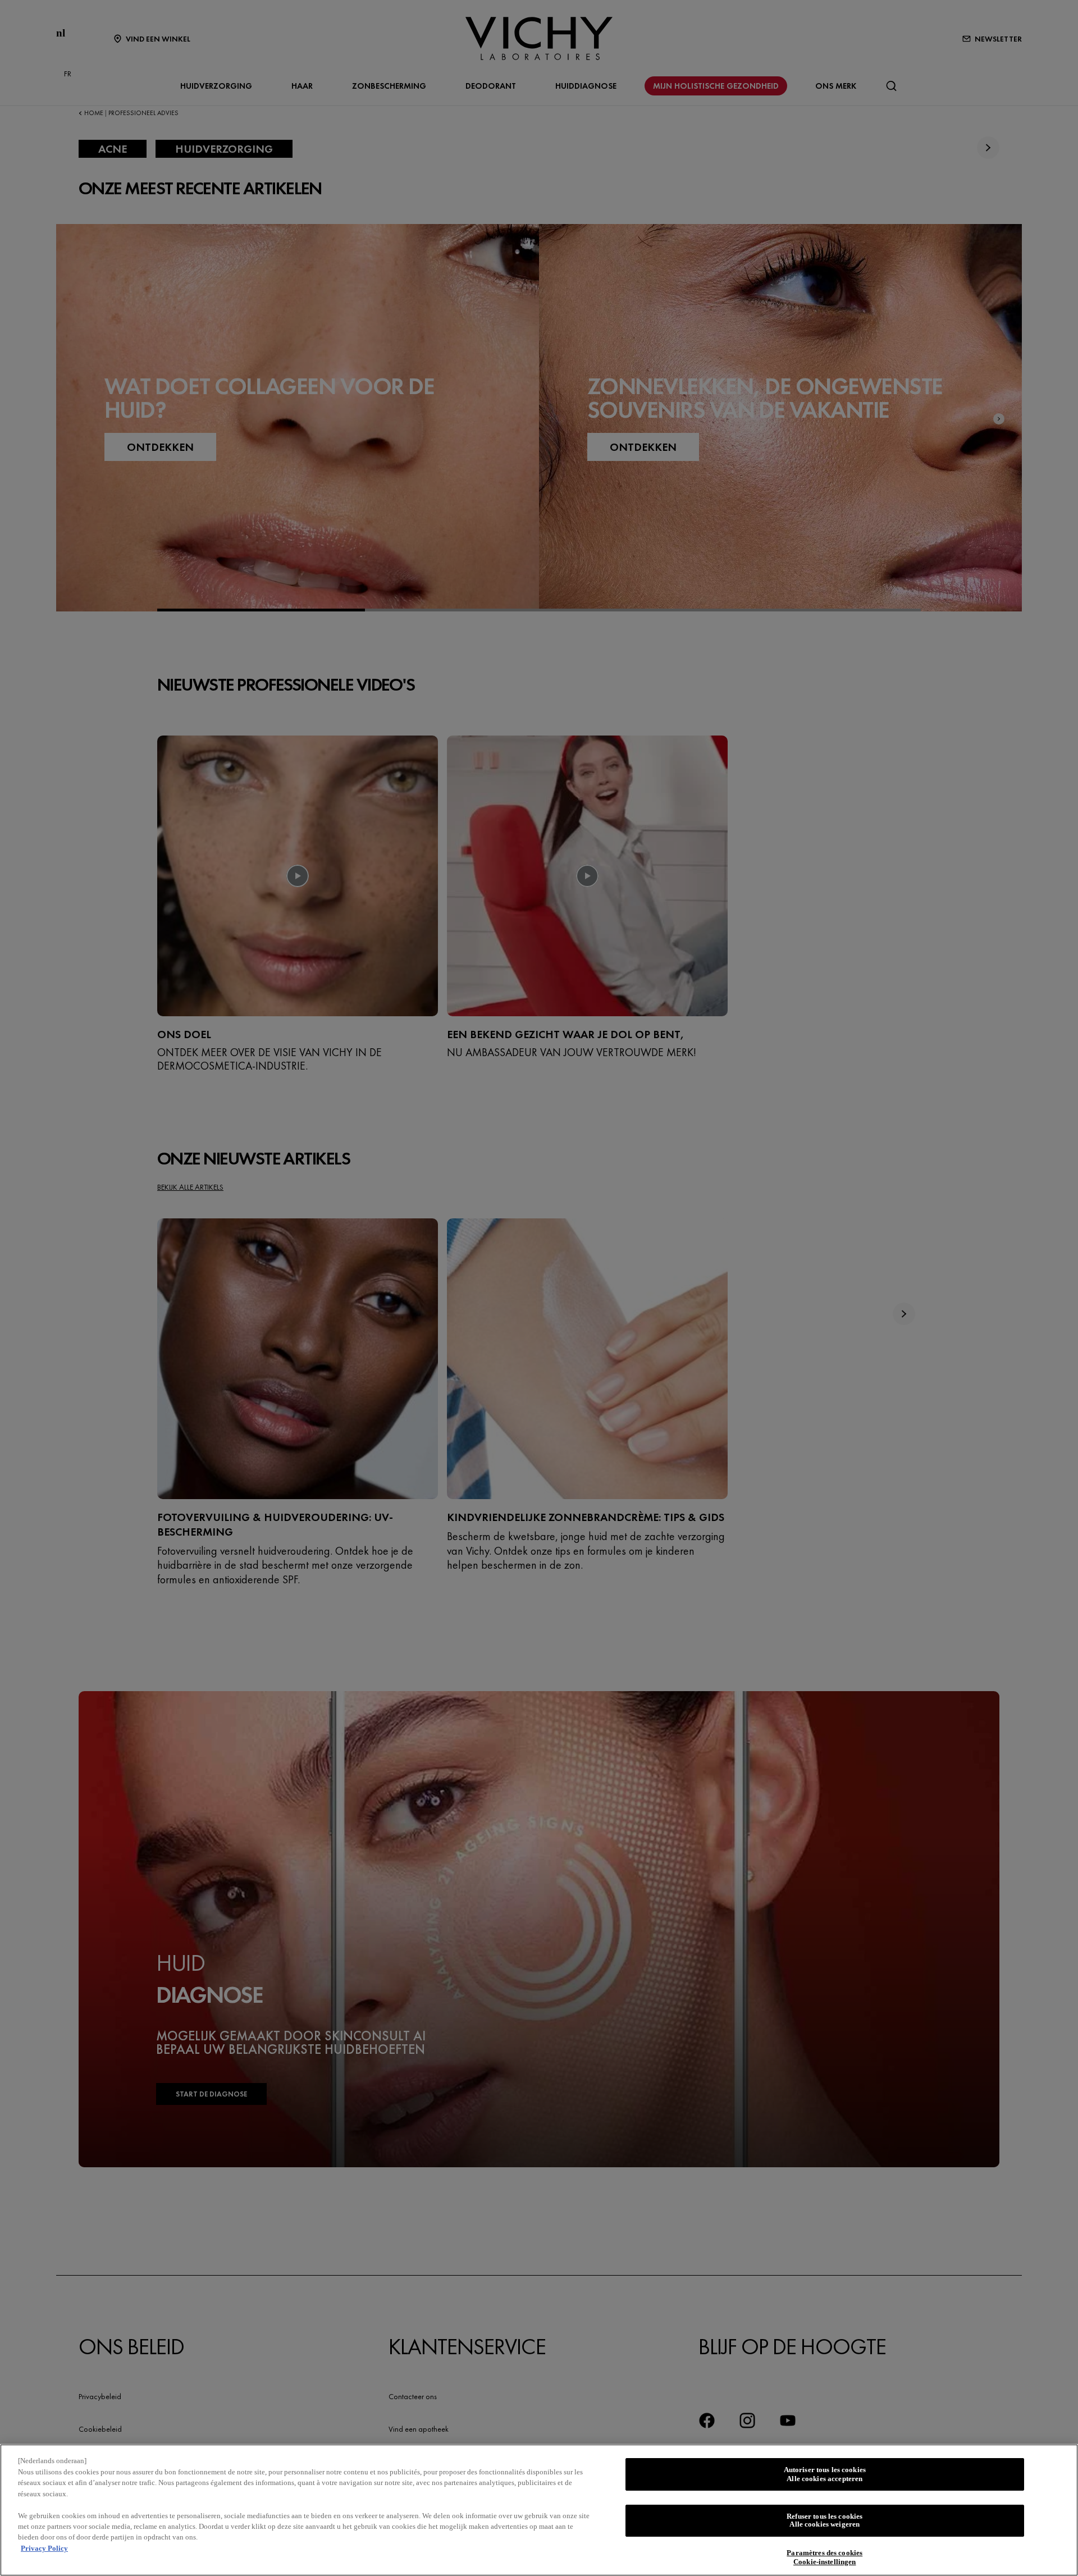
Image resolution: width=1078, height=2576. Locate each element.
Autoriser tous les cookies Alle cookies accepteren (825, 2474)
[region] (539, 2510)
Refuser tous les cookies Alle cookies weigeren (825, 2521)
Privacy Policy (44, 2548)
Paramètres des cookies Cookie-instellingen (825, 2558)
